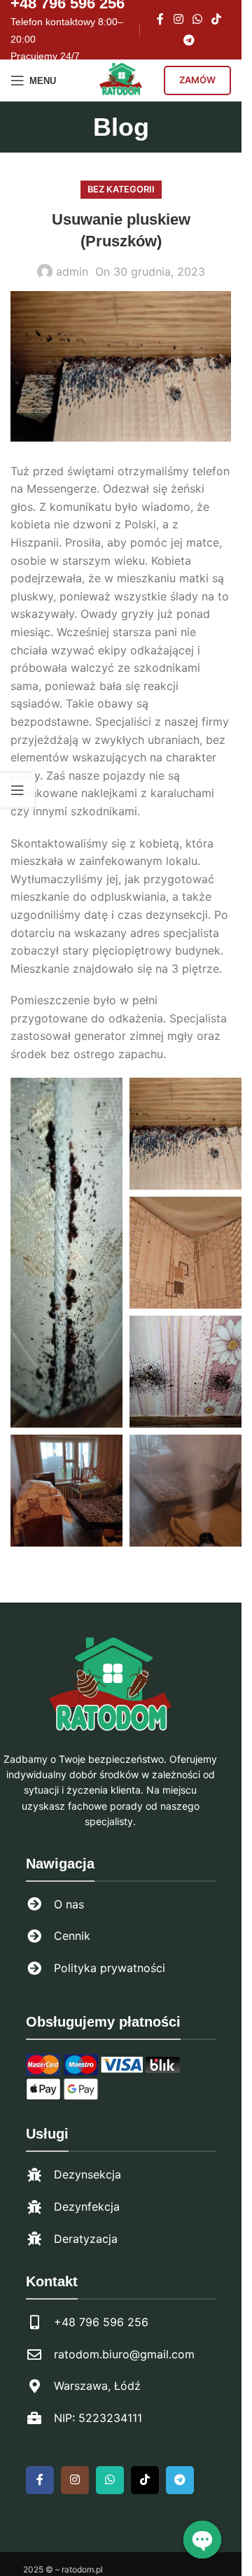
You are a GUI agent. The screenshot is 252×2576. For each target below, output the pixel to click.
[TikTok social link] (217, 19)
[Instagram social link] (178, 19)
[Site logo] (121, 79)
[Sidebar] (17, 790)
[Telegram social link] (189, 41)
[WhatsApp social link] (198, 19)
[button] (64, 1245)
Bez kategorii (121, 189)
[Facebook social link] (160, 19)
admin (72, 272)
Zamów (197, 80)
